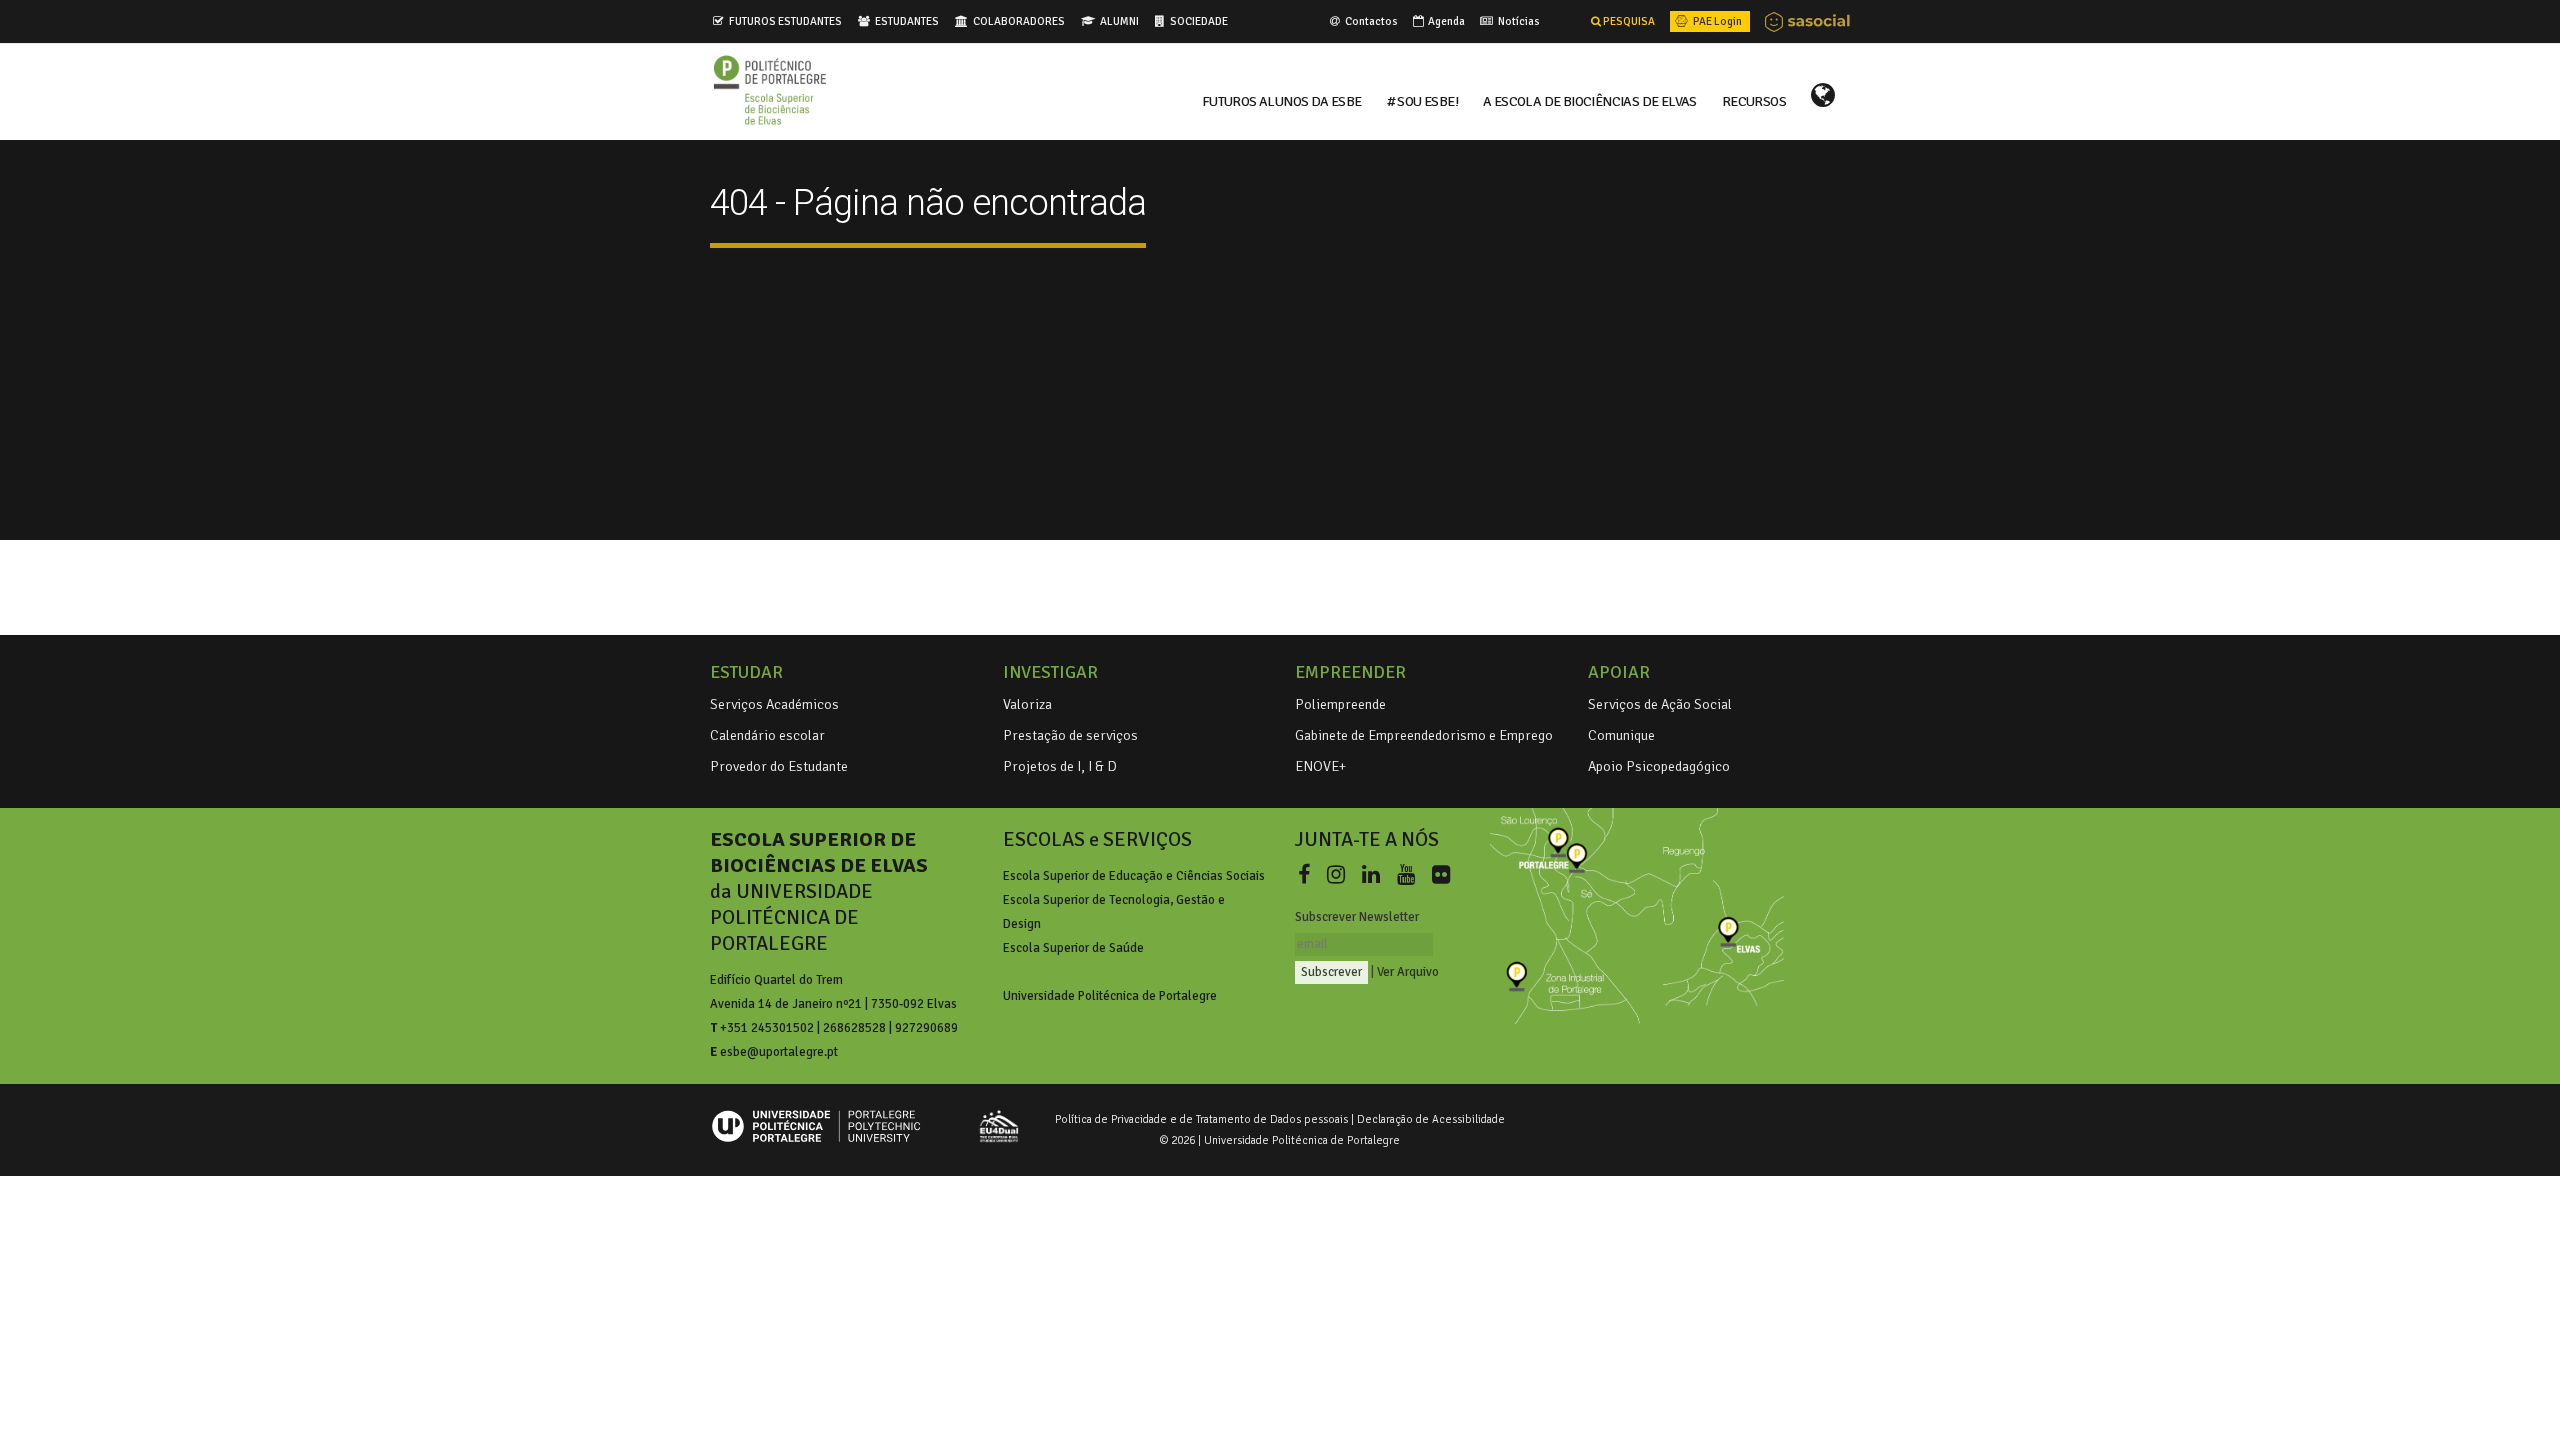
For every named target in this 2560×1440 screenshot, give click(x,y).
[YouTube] (1410, 875)
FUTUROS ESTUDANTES (785, 21)
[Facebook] (1308, 875)
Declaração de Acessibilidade (1431, 1119)
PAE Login (1716, 21)
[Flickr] (1441, 875)
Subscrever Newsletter (1357, 917)
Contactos (1370, 21)
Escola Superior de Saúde (1073, 948)
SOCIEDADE (1199, 21)
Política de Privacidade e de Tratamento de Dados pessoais (1201, 1119)
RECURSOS (1754, 100)
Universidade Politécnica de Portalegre (1110, 996)
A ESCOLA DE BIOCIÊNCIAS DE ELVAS (1590, 100)
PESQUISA (1628, 21)
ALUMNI (1119, 21)
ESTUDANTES (907, 21)
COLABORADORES (1019, 21)
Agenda (1445, 21)
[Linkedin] (1375, 875)
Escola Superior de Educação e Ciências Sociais (1134, 876)
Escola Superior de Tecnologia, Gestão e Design (1114, 912)
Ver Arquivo (1408, 972)
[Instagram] (1340, 875)
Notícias (1518, 21)
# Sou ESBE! (1422, 100)
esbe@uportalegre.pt (779, 1052)
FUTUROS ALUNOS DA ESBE (1282, 100)
